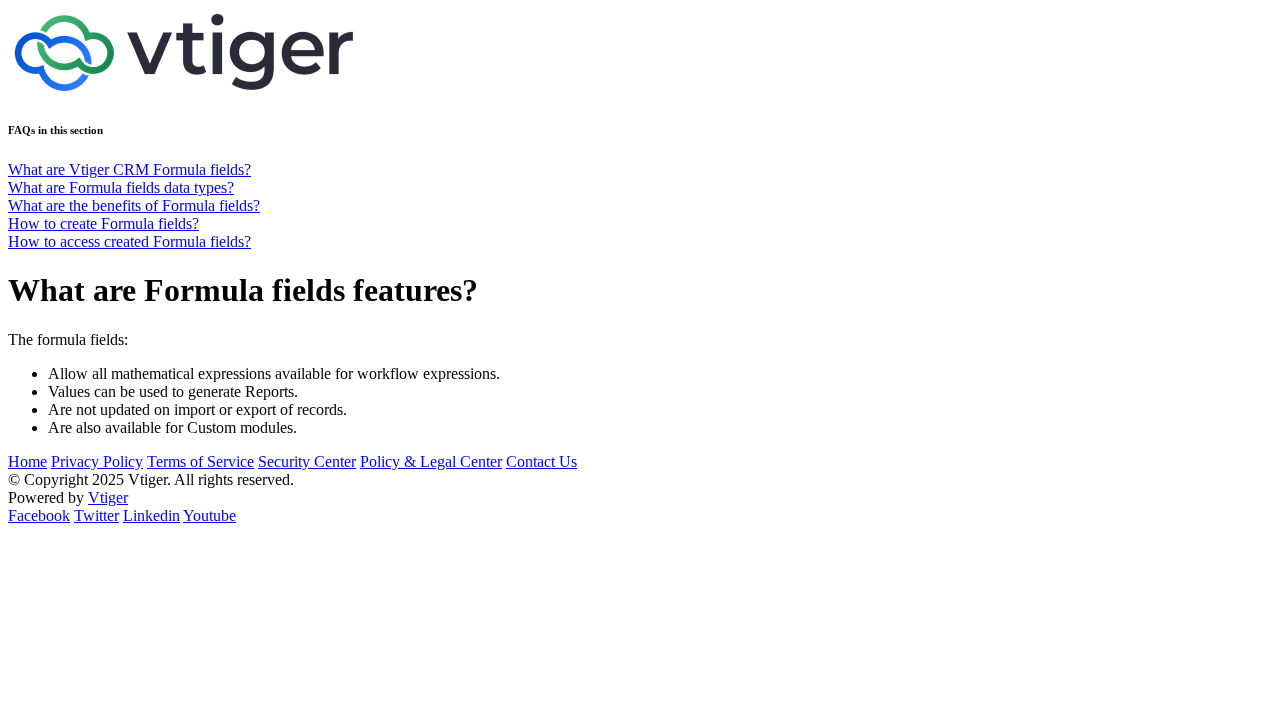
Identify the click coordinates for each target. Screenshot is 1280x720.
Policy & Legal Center (431, 461)
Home (27, 461)
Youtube (209, 515)
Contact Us (541, 461)
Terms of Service (200, 461)
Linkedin (151, 515)
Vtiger (108, 497)
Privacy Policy (97, 461)
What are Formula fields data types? (121, 187)
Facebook (39, 515)
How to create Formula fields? (103, 223)
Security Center (307, 461)
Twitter (96, 515)
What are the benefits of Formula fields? (134, 205)
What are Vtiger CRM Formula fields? (129, 169)
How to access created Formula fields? (129, 241)
